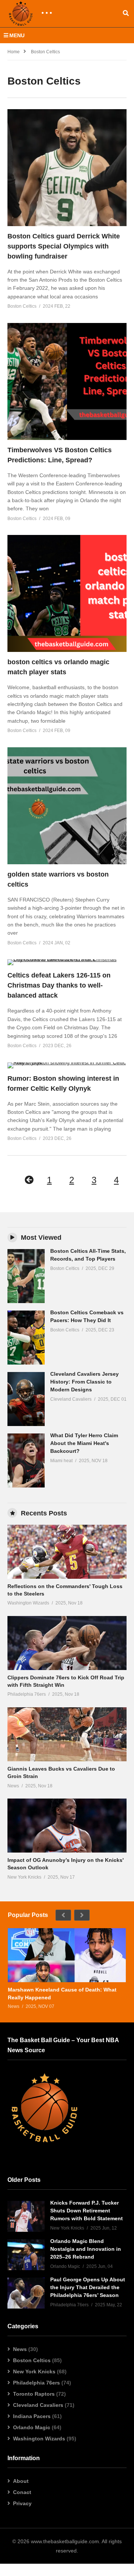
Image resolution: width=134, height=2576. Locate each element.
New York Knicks (34, 2371)
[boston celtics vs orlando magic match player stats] (67, 593)
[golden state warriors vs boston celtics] (67, 806)
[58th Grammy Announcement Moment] (26, 1276)
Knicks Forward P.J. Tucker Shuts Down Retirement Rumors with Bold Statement (87, 2211)
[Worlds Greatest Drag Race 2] (67, 1552)
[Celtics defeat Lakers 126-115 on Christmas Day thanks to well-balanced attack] (67, 962)
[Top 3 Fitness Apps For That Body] (67, 1955)
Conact (22, 2492)
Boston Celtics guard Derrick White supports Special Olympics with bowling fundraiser (64, 246)
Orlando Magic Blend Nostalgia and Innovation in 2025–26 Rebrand (86, 2249)
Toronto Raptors (34, 2394)
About (21, 2481)
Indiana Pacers (32, 2416)
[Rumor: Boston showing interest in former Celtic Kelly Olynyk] (67, 1065)
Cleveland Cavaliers (38, 2405)
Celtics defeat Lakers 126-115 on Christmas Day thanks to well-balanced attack (59, 985)
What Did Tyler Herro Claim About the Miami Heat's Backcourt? (84, 1443)
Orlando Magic (32, 2427)
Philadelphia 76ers (36, 2383)
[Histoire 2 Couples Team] (26, 2216)
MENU (17, 35)
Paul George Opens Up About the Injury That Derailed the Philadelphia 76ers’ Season (88, 2287)
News (20, 2349)
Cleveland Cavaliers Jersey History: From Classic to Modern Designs (84, 1382)
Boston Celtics (32, 2360)
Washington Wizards (39, 2439)
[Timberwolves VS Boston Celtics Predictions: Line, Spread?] (67, 381)
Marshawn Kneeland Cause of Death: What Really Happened (62, 1993)
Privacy (22, 2503)
